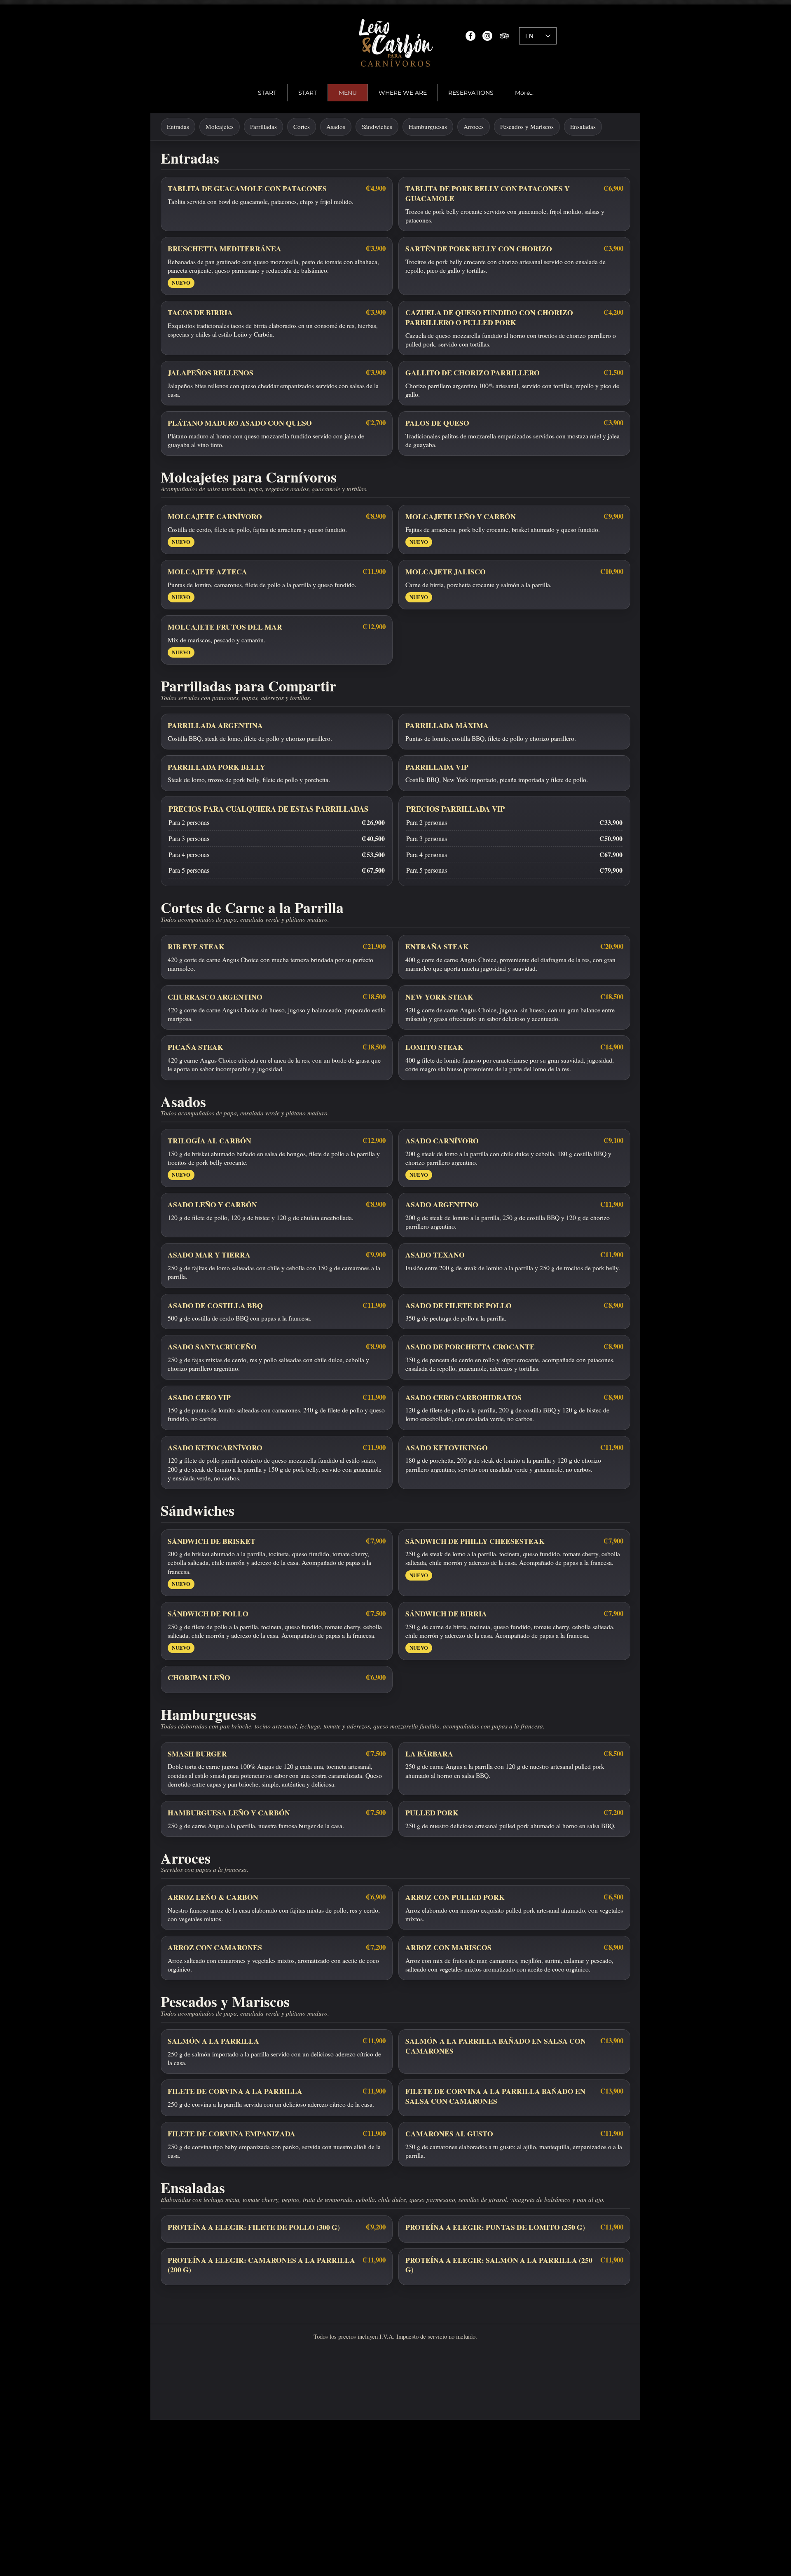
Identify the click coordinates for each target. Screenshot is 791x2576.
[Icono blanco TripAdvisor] (504, 36)
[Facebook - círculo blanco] (470, 36)
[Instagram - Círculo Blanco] (487, 36)
